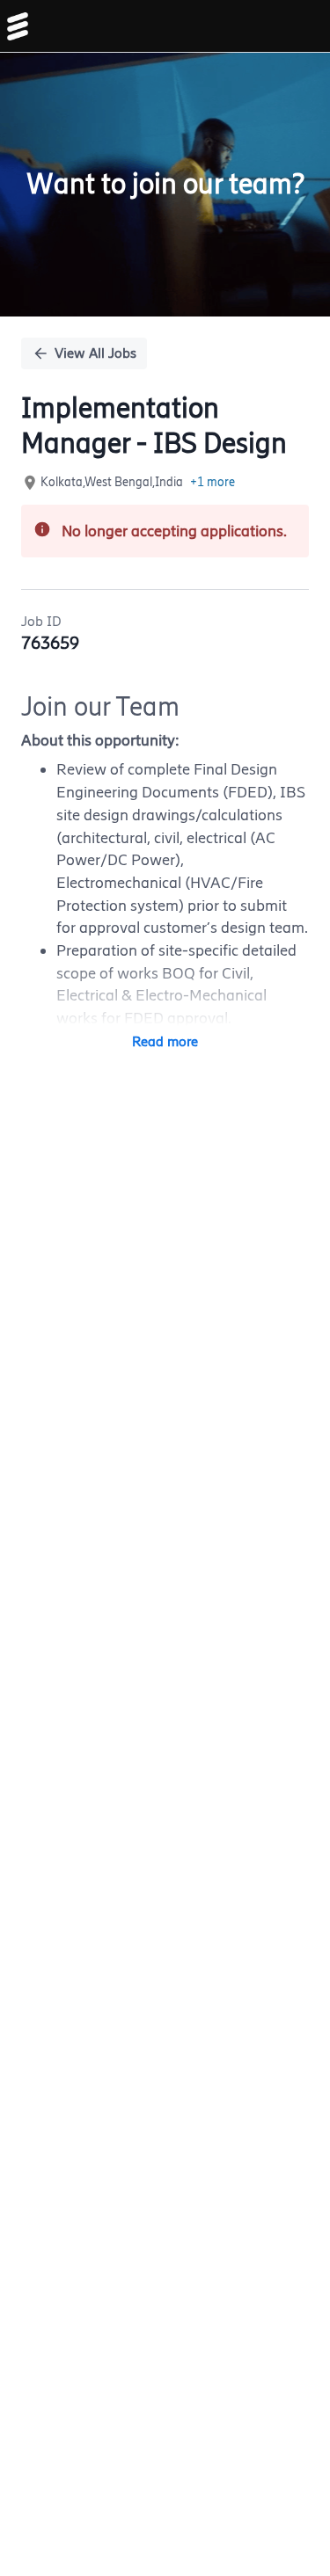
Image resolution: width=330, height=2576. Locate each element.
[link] (18, 26)
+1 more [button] (213, 482)
